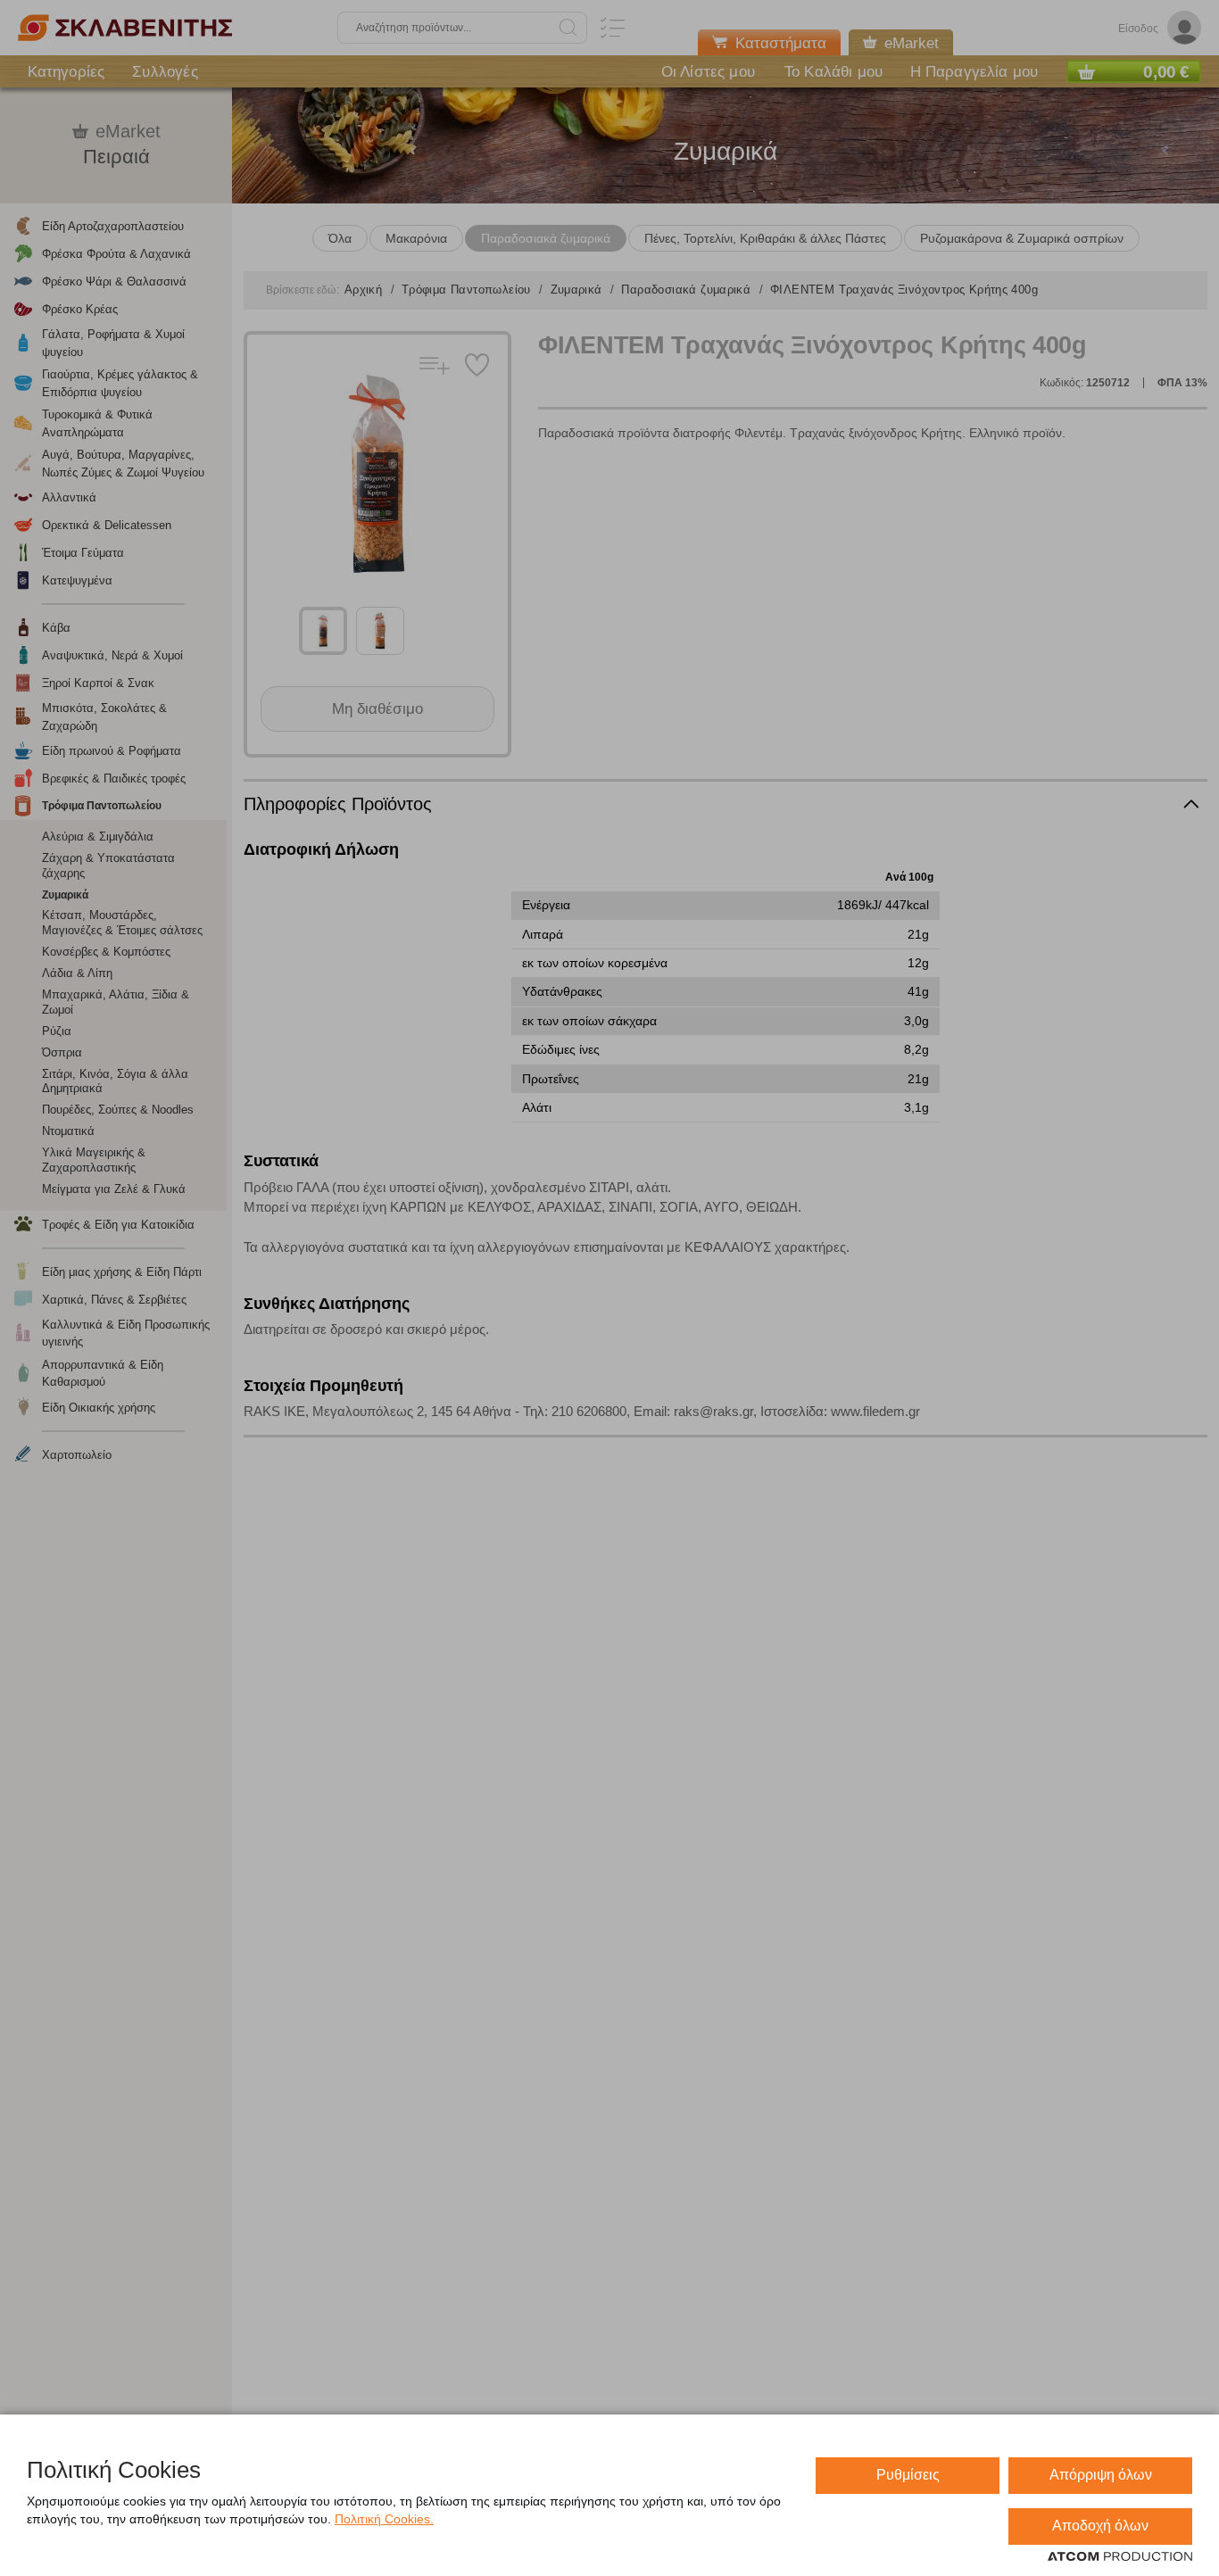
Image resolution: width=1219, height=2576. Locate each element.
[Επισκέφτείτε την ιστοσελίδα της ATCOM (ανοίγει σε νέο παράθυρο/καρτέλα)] (1120, 2557)
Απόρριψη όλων (1101, 2475)
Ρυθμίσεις (908, 2475)
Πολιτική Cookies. (384, 2519)
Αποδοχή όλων (1100, 2526)
